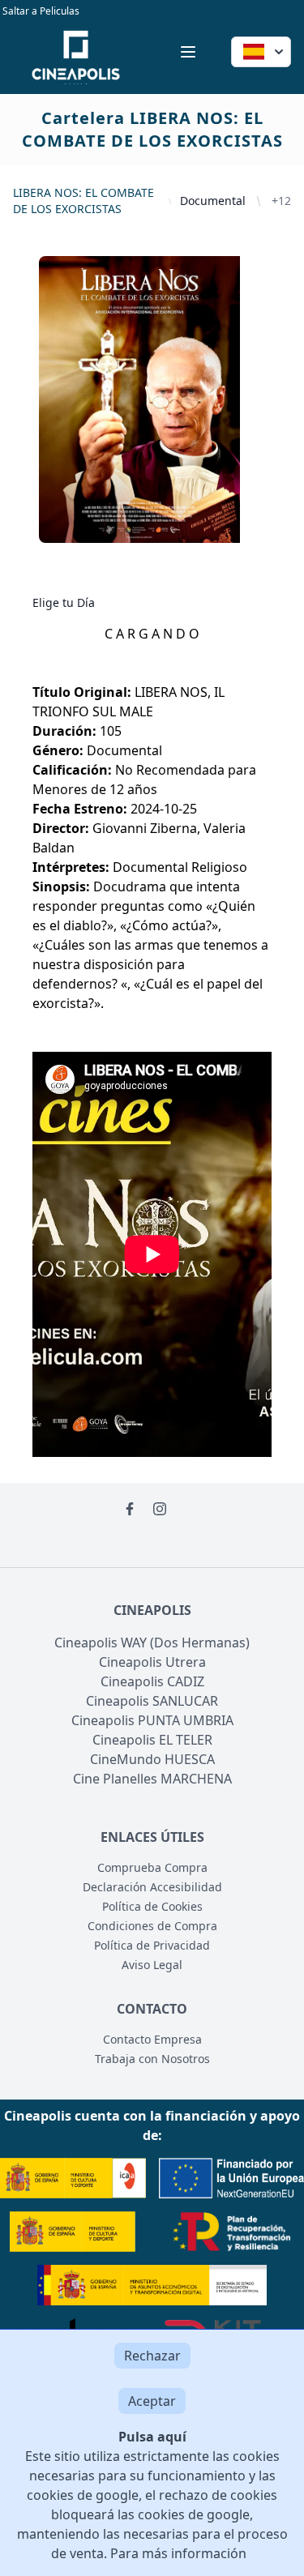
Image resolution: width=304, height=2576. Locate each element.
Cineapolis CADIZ (152, 1681)
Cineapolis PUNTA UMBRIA (152, 1720)
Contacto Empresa (152, 2039)
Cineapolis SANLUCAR (152, 1701)
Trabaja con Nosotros (152, 2059)
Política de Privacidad (152, 1945)
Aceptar (152, 2401)
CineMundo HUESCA (152, 1759)
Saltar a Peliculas (40, 11)
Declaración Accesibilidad (152, 1887)
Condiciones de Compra (152, 1926)
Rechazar (152, 2356)
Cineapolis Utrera (152, 1662)
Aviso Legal (152, 1965)
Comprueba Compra (152, 1867)
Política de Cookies (152, 1906)
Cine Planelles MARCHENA (152, 1779)
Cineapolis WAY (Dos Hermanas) (152, 1643)
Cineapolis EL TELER (152, 1740)
